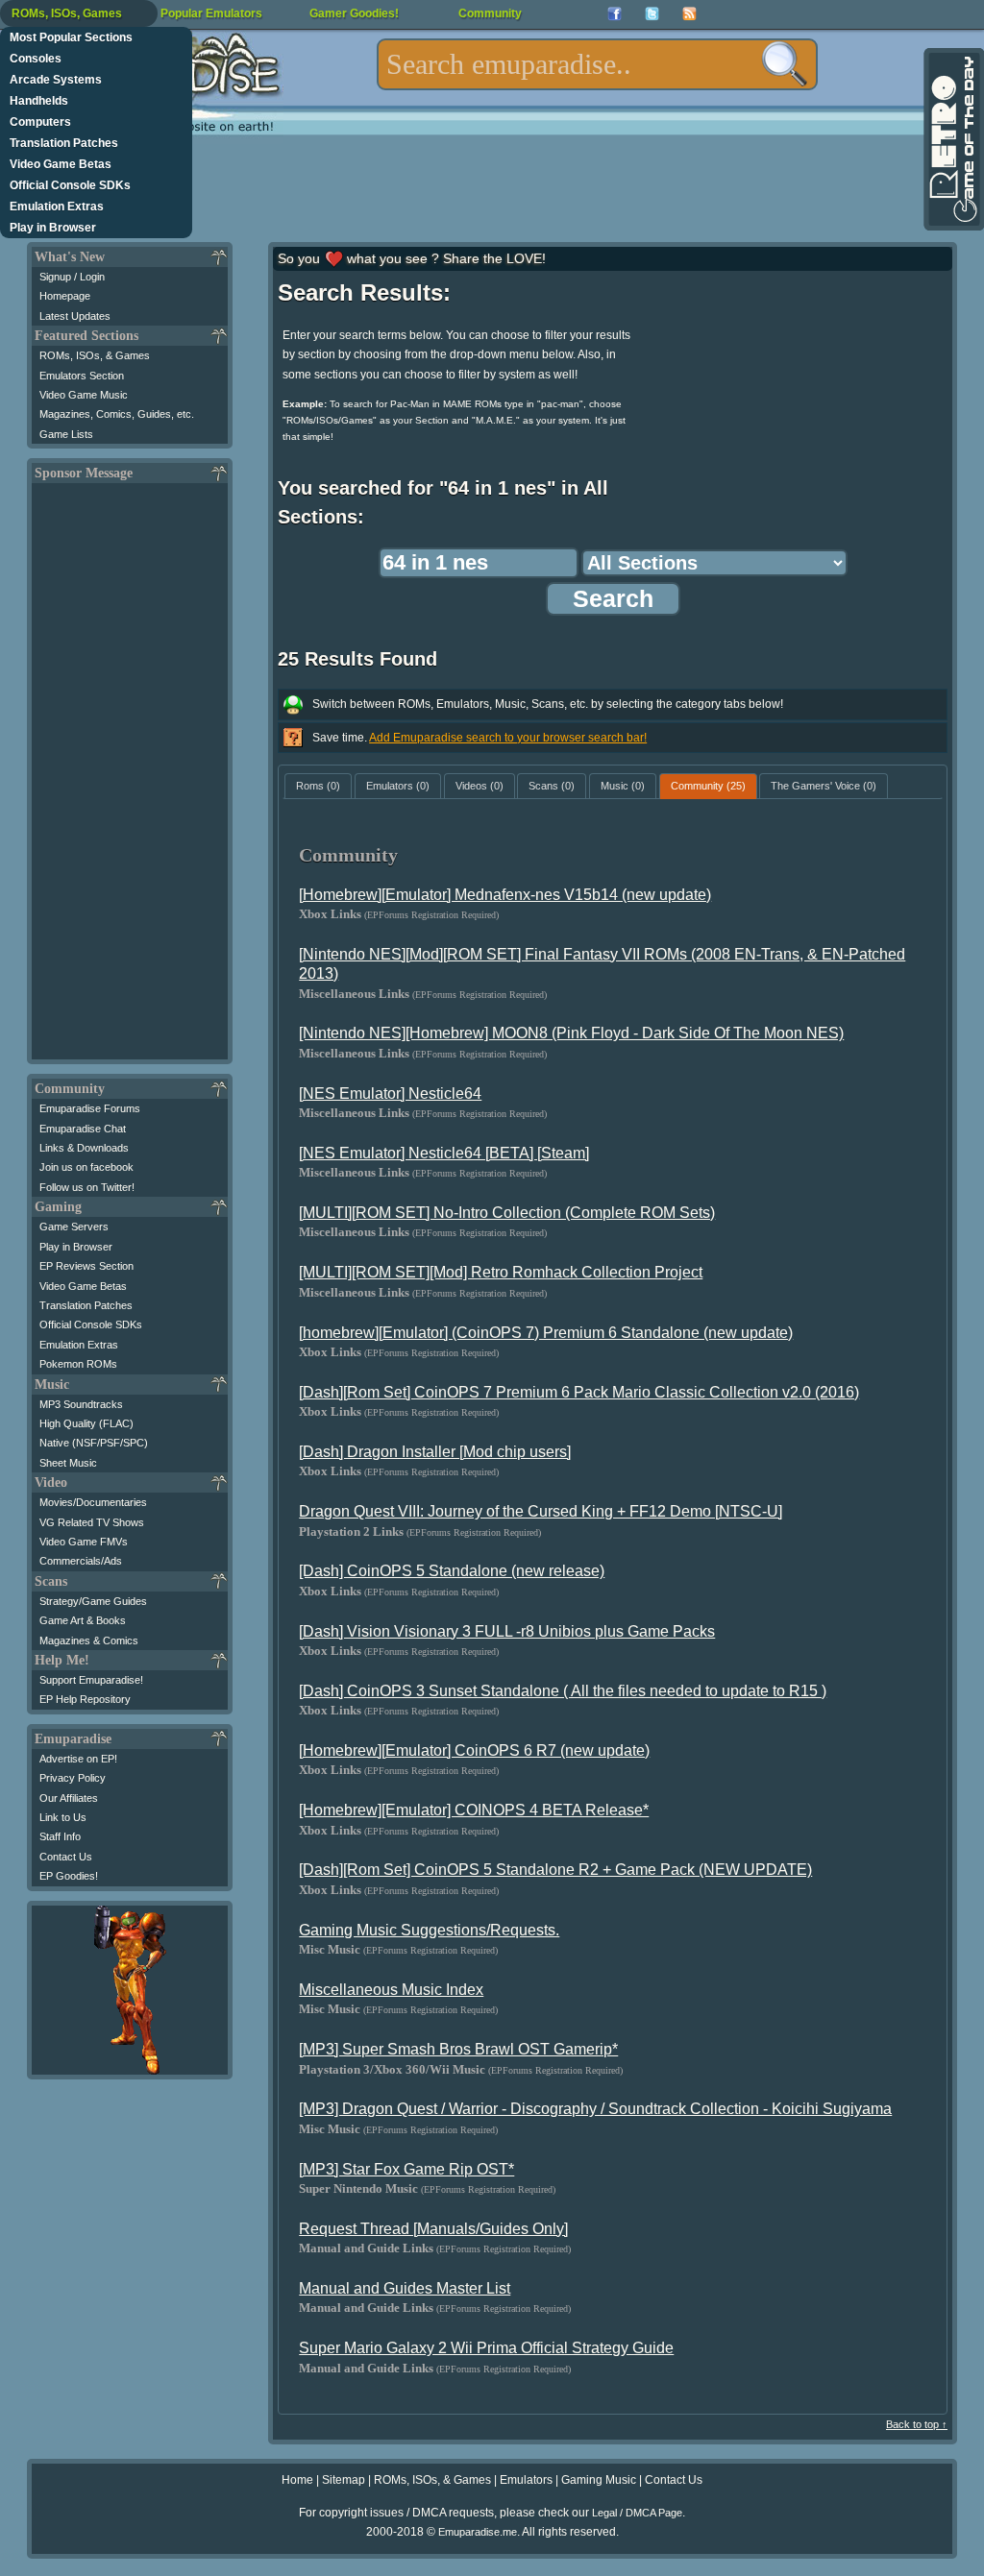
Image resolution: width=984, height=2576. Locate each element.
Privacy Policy (73, 1778)
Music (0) (623, 786)
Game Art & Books (83, 1620)
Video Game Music (84, 395)
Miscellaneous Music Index (391, 1990)
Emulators (526, 2480)
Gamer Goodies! (354, 13)
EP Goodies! (69, 1876)
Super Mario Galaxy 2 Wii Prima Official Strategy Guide (486, 2348)
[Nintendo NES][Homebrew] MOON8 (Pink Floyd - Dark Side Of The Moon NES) (571, 1033)
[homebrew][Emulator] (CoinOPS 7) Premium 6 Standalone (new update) (546, 1333)
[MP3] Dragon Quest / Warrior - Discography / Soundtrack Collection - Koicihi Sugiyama (595, 2109)
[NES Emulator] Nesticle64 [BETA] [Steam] (444, 1153)
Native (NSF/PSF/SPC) (94, 1443)
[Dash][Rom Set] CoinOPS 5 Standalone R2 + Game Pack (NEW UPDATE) (555, 1870)
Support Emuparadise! (91, 1680)
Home (297, 2480)
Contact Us (66, 1857)
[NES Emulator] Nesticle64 (390, 1094)
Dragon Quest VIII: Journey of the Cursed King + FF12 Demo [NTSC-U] (541, 1511)
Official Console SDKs (70, 185)
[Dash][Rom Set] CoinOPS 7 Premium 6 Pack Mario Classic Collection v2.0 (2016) (579, 1392)
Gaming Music (599, 2480)
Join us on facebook (86, 1167)
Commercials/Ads (81, 1561)
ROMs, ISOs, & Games (95, 355)
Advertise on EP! (78, 1759)
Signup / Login (72, 277)
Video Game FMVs (84, 1542)
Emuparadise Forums (90, 1108)
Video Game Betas (61, 164)
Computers (40, 122)
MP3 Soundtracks (81, 1404)
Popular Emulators (211, 13)
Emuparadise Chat (83, 1129)
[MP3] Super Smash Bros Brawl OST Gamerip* (458, 2049)
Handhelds (39, 101)
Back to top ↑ (917, 2424)
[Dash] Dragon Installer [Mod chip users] (435, 1452)
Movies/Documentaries (93, 1502)
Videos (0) (480, 786)
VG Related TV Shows (92, 1522)
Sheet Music (68, 1463)
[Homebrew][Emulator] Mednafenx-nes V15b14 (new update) (505, 895)
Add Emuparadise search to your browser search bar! (508, 738)
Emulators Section (82, 376)
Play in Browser (53, 228)
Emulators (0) (398, 786)
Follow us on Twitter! (87, 1187)
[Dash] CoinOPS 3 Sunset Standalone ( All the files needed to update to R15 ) (563, 1691)
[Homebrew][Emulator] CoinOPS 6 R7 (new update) (474, 1750)
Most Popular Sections (71, 37)
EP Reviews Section (86, 1266)
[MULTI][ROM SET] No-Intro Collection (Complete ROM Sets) (507, 1213)
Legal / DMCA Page (637, 2513)
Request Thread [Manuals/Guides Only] (433, 2229)
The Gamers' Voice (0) (824, 786)
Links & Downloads (84, 1148)
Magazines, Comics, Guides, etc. (117, 414)
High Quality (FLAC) (86, 1423)
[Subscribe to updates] (689, 14)
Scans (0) (552, 786)
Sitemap (344, 2480)
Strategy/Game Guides (93, 1601)
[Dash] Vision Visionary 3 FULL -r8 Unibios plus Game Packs (507, 1631)
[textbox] (597, 64)
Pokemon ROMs (78, 1364)
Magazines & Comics (89, 1640)
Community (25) (708, 786)
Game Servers (74, 1227)
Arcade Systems (56, 80)
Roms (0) (318, 786)
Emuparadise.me (478, 2532)
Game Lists (66, 434)
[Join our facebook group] (615, 14)
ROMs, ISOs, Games (67, 13)
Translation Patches (64, 143)
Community (490, 13)
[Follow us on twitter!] (652, 14)
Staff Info (60, 1836)
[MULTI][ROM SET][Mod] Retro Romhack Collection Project (501, 1272)
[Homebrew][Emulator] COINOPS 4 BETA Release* (474, 1810)
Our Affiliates (69, 1798)
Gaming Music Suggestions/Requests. (429, 1930)
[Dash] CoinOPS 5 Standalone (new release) (452, 1571)
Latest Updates (75, 316)
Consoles (36, 59)
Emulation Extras (57, 207)
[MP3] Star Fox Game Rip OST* (406, 2169)
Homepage (65, 296)
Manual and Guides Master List (405, 2288)
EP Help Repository (85, 1699)
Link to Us (63, 1817)
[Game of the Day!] (952, 139)
